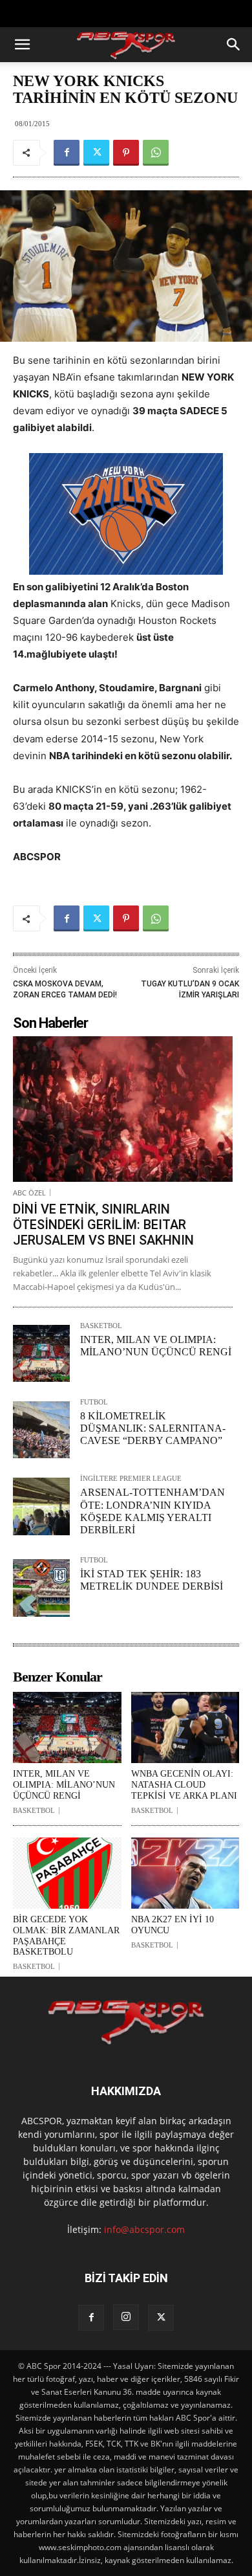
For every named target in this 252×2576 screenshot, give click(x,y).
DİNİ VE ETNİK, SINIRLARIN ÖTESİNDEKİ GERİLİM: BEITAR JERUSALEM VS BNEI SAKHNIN (103, 1225)
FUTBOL (94, 1402)
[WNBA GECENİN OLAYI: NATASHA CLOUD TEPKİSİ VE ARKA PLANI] (185, 1728)
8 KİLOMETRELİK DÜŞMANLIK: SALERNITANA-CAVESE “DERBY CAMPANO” (153, 1428)
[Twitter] (96, 153)
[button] (22, 45)
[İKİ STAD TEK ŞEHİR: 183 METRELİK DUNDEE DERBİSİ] (41, 1588)
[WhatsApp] (156, 153)
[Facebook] (67, 153)
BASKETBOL (101, 1326)
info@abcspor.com (144, 2229)
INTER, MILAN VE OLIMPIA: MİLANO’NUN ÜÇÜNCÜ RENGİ (64, 1785)
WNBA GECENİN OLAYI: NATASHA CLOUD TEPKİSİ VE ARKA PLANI (184, 1785)
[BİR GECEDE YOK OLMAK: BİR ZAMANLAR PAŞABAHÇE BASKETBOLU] (67, 1873)
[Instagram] (126, 2317)
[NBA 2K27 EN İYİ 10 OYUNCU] (185, 1873)
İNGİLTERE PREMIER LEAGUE (131, 1479)
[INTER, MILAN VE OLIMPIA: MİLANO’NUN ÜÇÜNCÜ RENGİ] (41, 1353)
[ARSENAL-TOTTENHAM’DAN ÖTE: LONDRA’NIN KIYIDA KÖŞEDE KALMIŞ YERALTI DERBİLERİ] (41, 1506)
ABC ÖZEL (29, 1193)
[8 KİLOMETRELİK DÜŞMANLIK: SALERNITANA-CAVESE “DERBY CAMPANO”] (41, 1430)
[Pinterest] (126, 153)
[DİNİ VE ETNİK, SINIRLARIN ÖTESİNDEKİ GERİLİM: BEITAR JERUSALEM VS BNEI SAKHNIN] (123, 1109)
